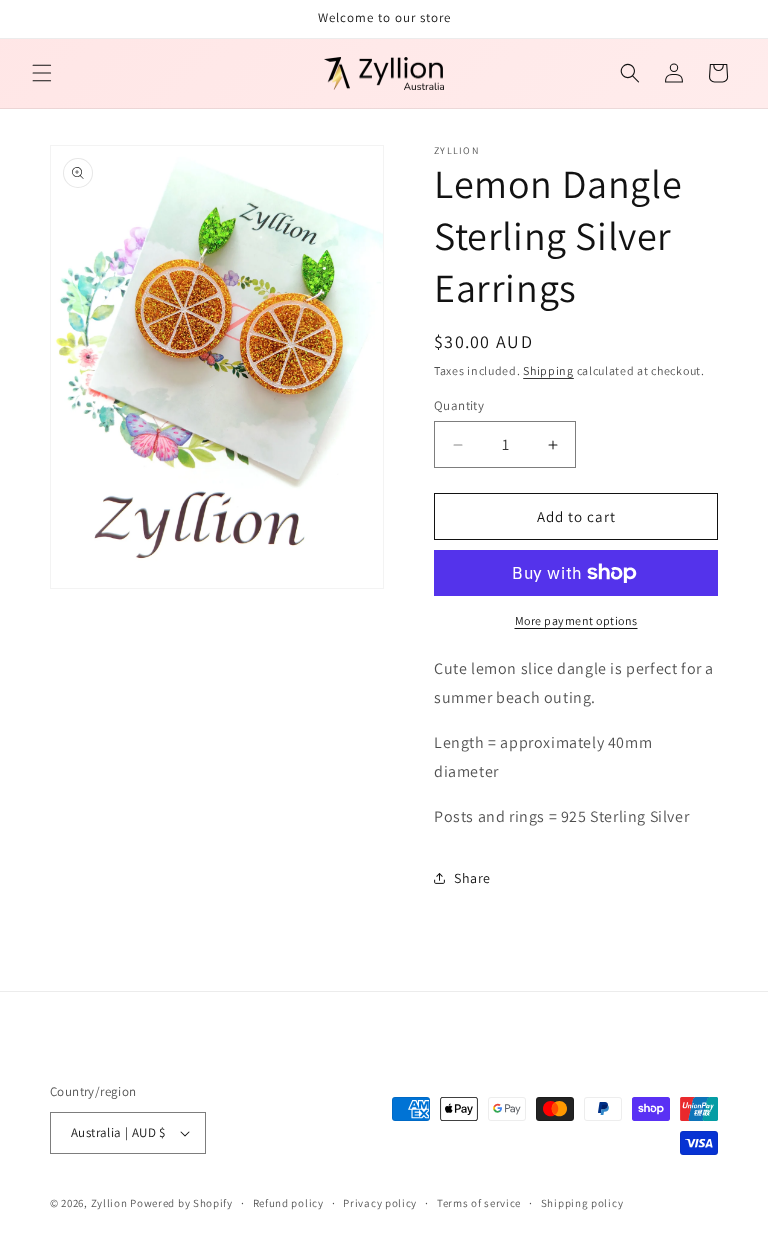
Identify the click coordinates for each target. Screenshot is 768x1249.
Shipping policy (582, 1203)
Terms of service (479, 1203)
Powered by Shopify (181, 1203)
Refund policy (288, 1203)
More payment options (576, 620)
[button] (42, 73)
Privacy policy (380, 1203)
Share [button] (472, 878)
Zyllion (109, 1203)
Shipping (548, 370)
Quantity (459, 405)
